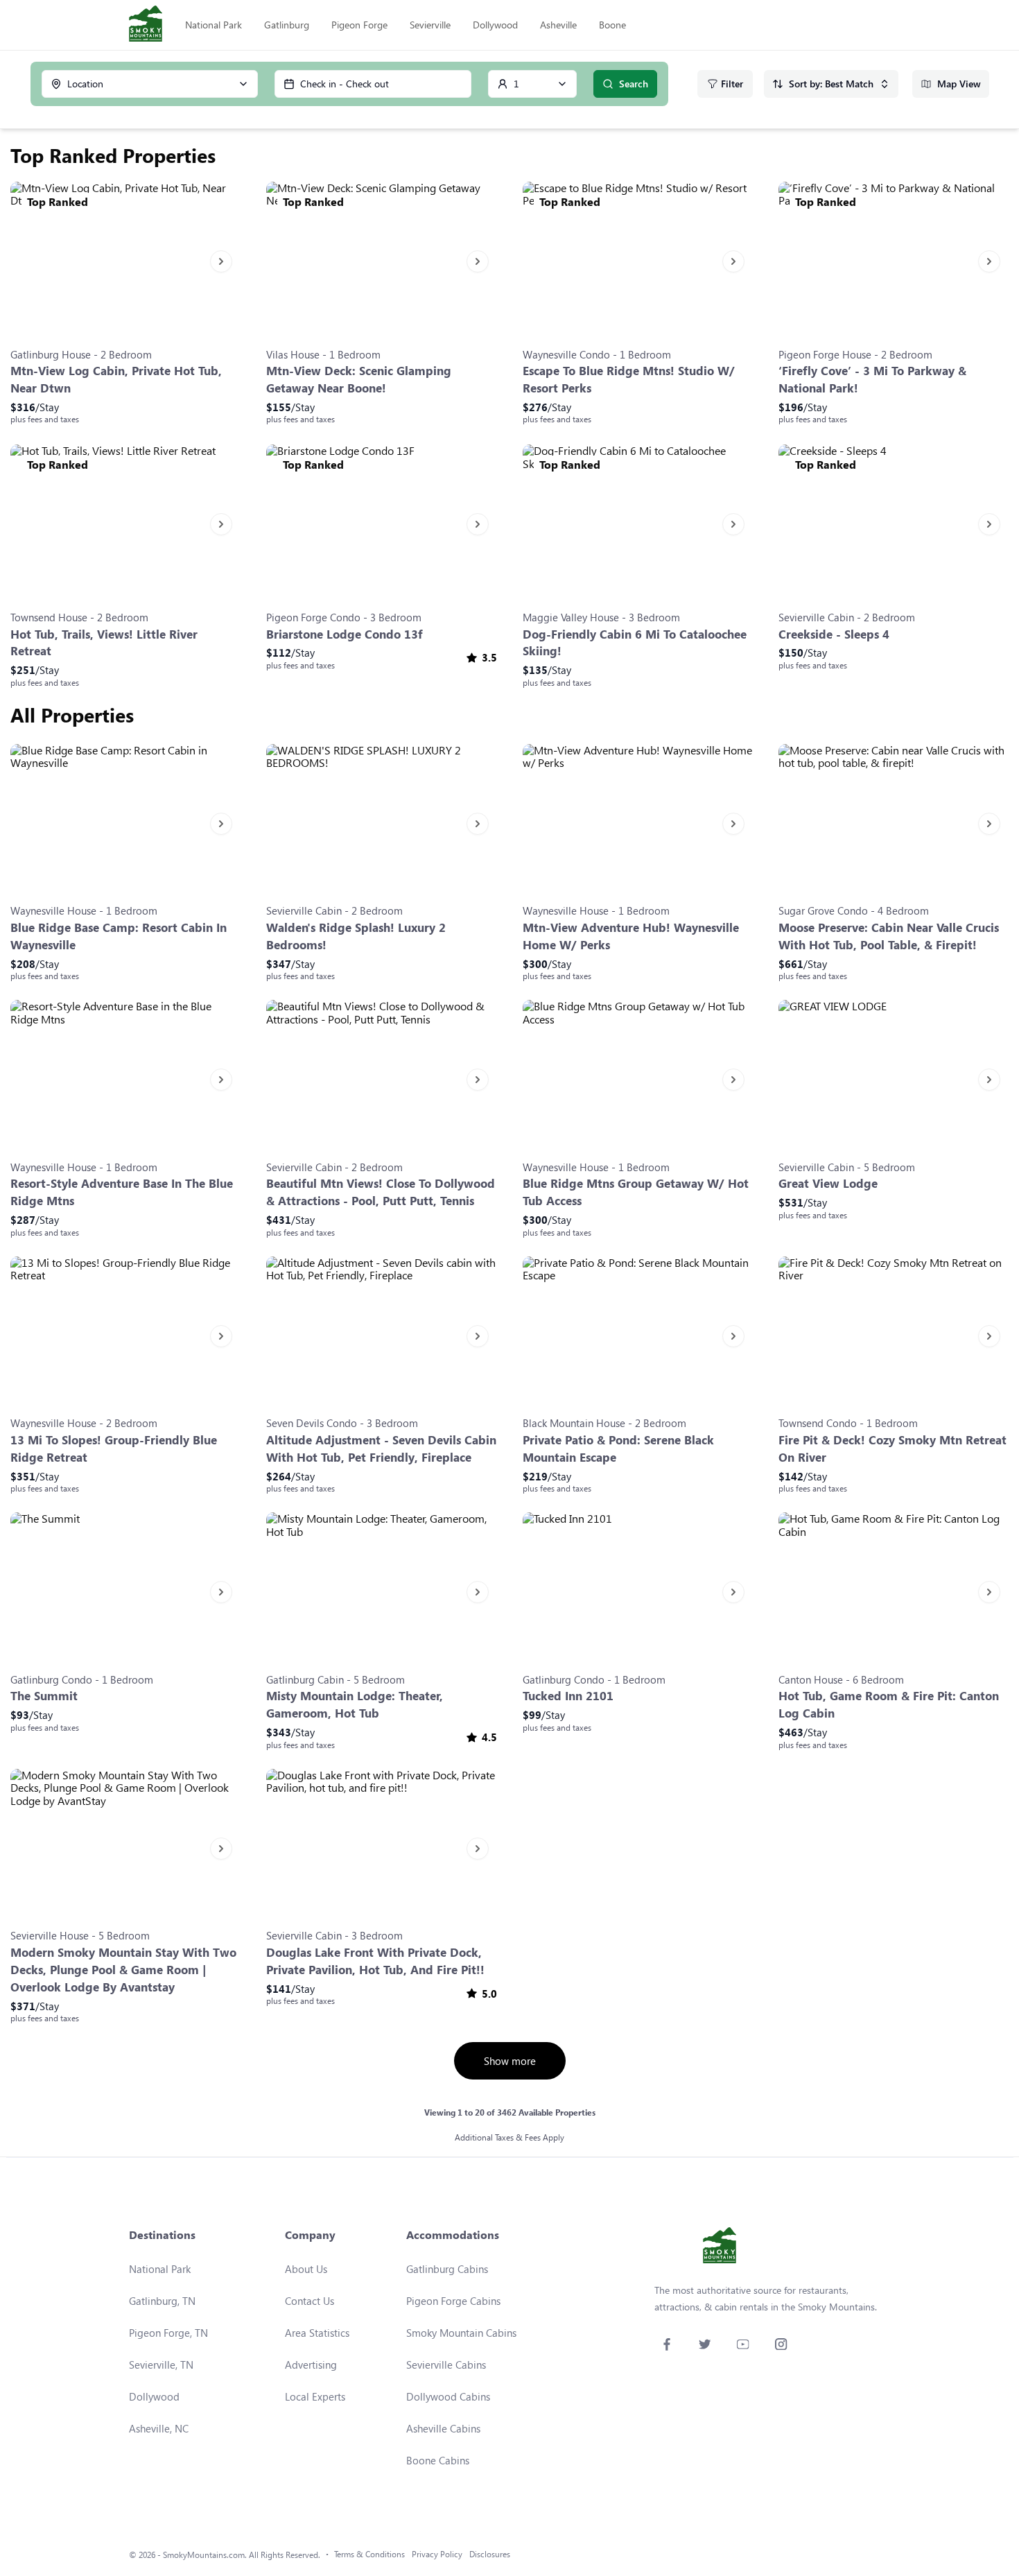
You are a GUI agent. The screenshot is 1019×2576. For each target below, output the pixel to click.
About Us (306, 2269)
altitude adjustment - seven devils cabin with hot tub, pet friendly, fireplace (381, 1449)
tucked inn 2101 (568, 1696)
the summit (44, 1696)
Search (634, 84)
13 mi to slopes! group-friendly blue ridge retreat (114, 1449)
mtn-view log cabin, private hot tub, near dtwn (116, 379)
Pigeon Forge (359, 25)
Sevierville (430, 25)
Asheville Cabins (443, 2428)
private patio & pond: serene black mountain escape (618, 1449)
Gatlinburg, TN (162, 2301)
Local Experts (315, 2396)
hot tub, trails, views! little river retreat (104, 643)
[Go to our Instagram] (781, 2344)
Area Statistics (317, 2333)
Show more (510, 2061)
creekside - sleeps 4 (834, 634)
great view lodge (828, 1183)
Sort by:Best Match (831, 84)
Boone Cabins (438, 2460)
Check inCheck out (345, 84)
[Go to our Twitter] (705, 2344)
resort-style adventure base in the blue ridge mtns (122, 1192)
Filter (732, 84)
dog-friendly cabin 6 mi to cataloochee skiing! (635, 643)
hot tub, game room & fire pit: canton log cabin (889, 1704)
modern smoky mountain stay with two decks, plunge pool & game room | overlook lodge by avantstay (123, 1970)
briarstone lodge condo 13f (345, 634)
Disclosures (490, 2554)
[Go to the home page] (146, 25)
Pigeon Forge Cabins (453, 2301)
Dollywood (495, 25)
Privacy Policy (437, 2554)
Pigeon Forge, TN (168, 2333)
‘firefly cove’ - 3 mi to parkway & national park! (872, 379)
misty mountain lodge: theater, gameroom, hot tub (355, 1704)
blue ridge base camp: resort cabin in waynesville (119, 936)
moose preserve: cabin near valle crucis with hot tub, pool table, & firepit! (889, 936)
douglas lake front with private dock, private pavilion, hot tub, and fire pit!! (375, 1961)
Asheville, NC (159, 2428)
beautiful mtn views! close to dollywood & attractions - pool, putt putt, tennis (381, 1192)
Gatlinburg (287, 25)
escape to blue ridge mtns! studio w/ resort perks (629, 379)
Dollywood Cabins (448, 2396)
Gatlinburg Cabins (447, 2269)
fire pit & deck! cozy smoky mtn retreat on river (892, 1449)
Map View (959, 84)
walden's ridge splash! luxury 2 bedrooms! (356, 936)
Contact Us (310, 2301)
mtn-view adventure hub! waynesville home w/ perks (631, 936)
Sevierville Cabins (446, 2365)
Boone (612, 25)
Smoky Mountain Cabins (461, 2333)
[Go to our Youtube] (743, 2344)
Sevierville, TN (161, 2365)
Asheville (558, 25)
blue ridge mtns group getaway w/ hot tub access (636, 1192)
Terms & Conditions (369, 2554)
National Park (214, 25)
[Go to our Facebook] (667, 2344)
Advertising (311, 2365)
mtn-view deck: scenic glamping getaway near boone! (359, 379)
